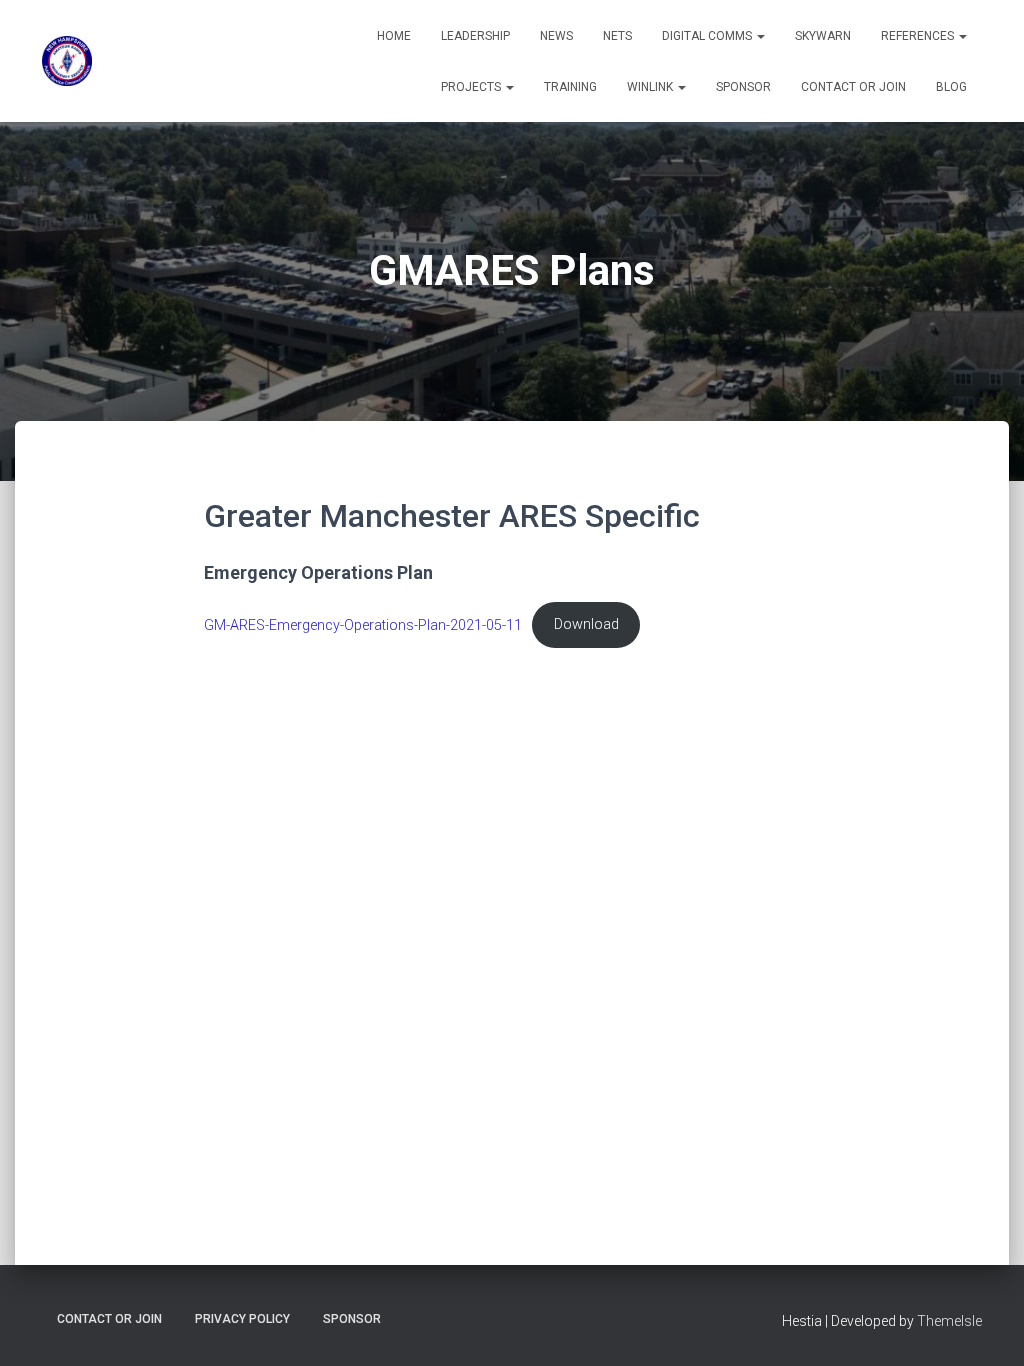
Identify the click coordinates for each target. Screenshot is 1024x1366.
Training (570, 87)
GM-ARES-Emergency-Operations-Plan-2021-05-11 (363, 624)
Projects (472, 87)
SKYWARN (823, 36)
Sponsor (743, 87)
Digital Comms (708, 36)
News (556, 36)
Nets (617, 36)
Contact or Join (853, 87)
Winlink (651, 87)
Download (586, 624)
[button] (760, 36)
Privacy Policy (242, 1319)
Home (394, 36)
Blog (951, 87)
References (919, 36)
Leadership (475, 36)
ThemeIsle (949, 1321)
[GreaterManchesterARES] (67, 61)
